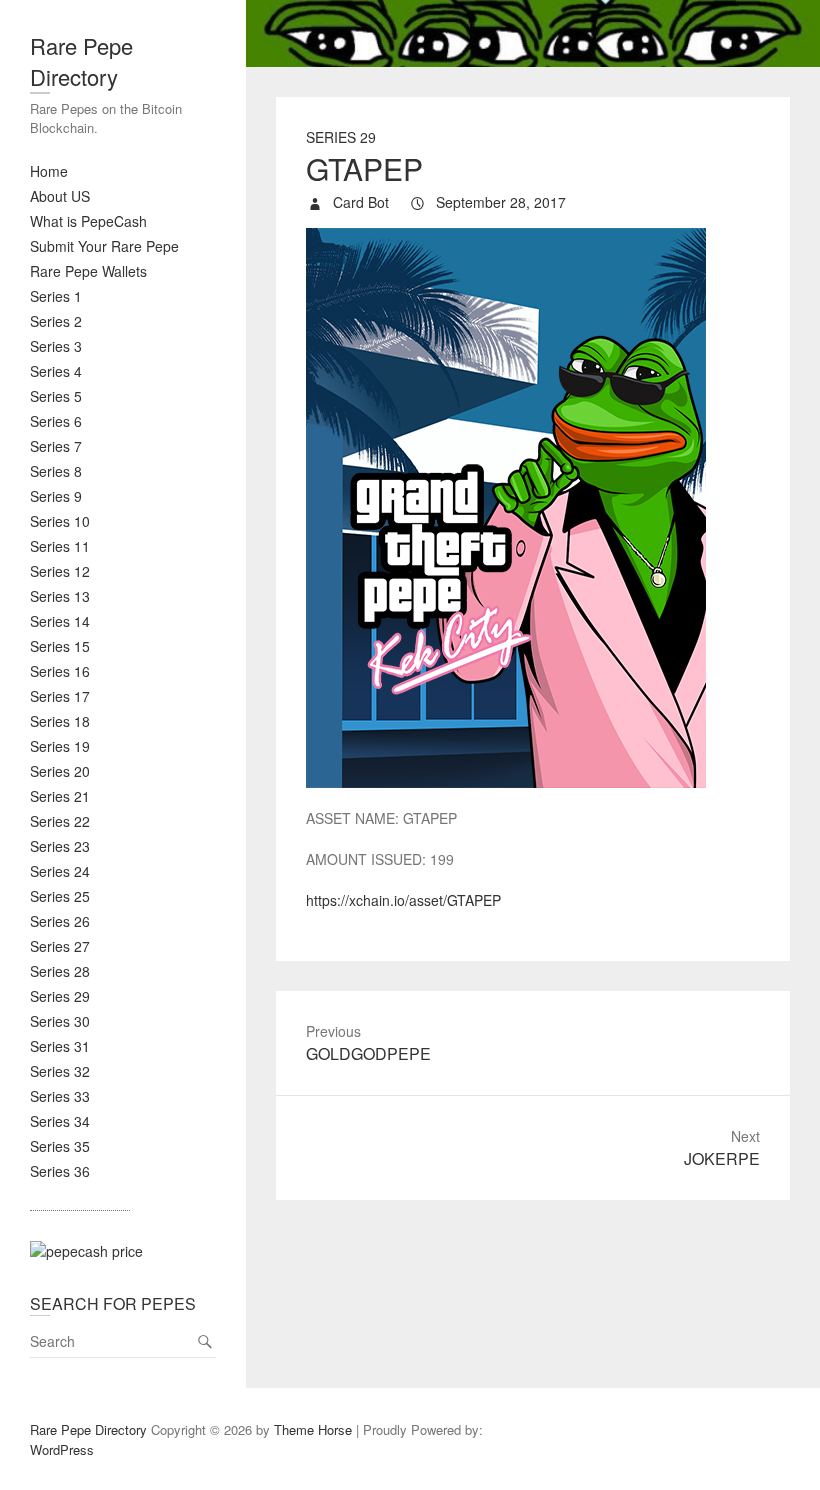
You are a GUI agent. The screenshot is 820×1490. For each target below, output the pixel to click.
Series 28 (60, 971)
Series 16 (60, 671)
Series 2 (56, 321)
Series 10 (60, 521)
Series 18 (60, 721)
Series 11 (60, 546)
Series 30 (60, 1021)
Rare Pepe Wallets (88, 271)
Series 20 (60, 771)
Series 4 (56, 371)
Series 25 (60, 896)
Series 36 (60, 1171)
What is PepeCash (88, 221)
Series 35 (60, 1146)
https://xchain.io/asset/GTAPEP (403, 900)
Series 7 (56, 446)
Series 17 (60, 696)
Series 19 (60, 746)
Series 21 (60, 796)
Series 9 (56, 496)
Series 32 (60, 1071)
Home (49, 171)
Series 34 (60, 1121)
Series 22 (60, 821)
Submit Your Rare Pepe (104, 246)
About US (60, 196)
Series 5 (56, 396)
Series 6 (56, 421)
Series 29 (60, 996)
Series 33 (60, 1096)
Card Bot (359, 202)
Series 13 (60, 596)
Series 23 (60, 846)
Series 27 (60, 946)
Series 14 (60, 621)
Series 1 (56, 296)
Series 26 (60, 921)
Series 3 (56, 346)
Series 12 (60, 571)
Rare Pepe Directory (81, 61)
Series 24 (60, 871)
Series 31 (60, 1046)
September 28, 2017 (499, 202)
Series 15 (60, 646)
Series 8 (56, 471)
